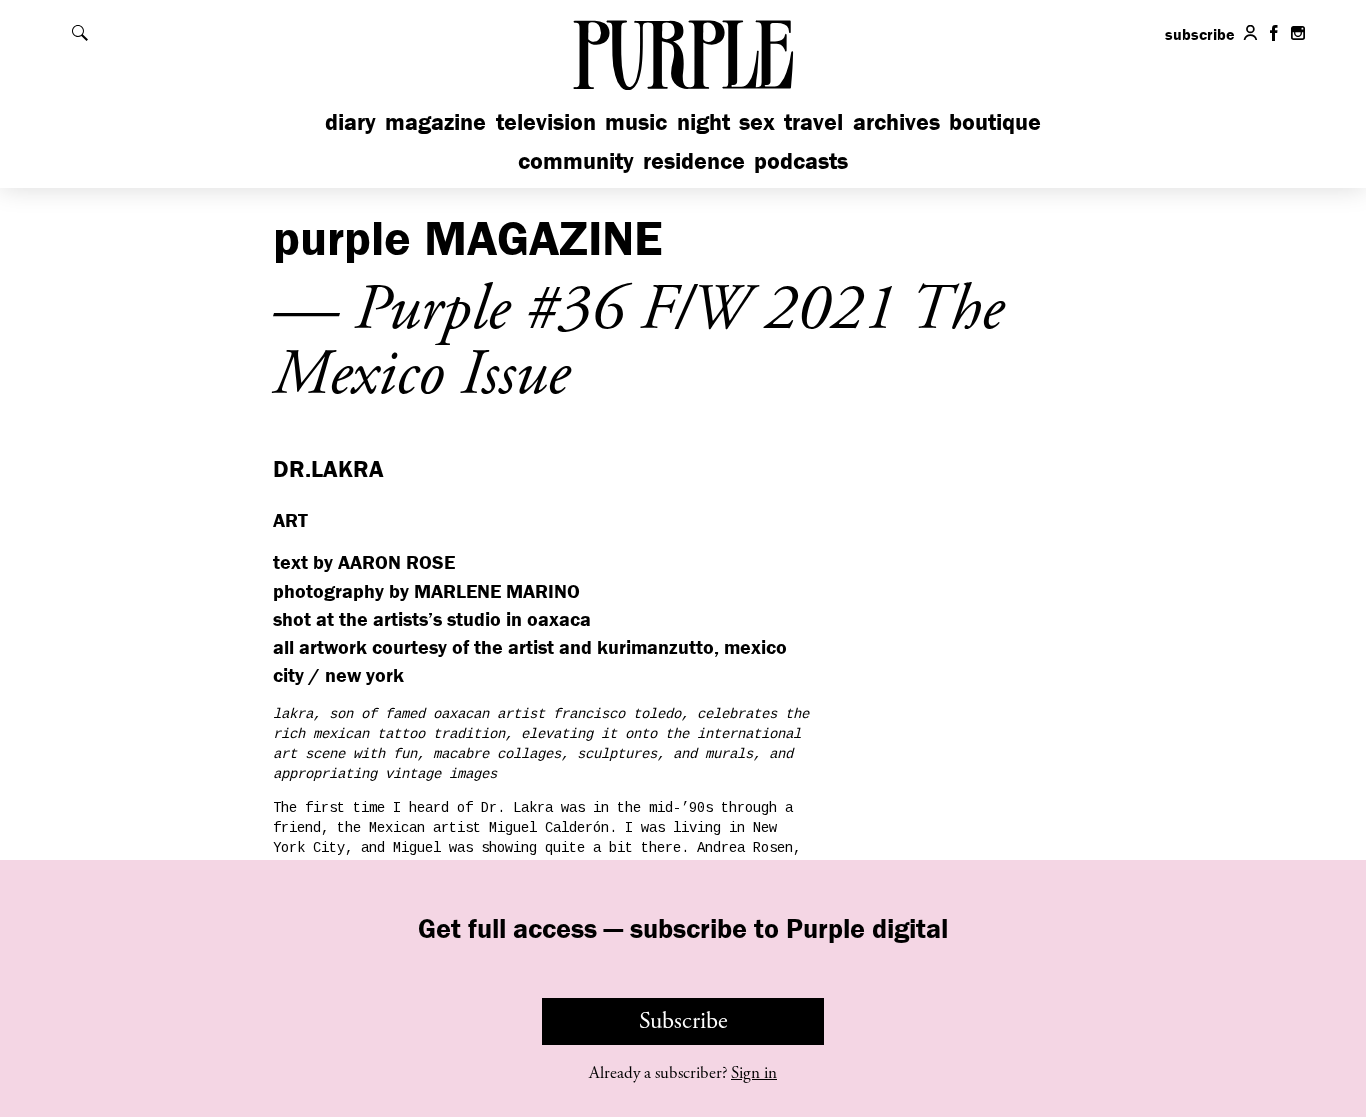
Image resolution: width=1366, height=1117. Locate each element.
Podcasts (801, 160)
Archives (896, 121)
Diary (350, 121)
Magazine (435, 121)
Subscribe (683, 1021)
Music (636, 121)
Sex (757, 121)
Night (703, 121)
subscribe (1200, 34)
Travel (813, 121)
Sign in (754, 1073)
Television (546, 121)
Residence (694, 160)
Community (576, 160)
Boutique (995, 121)
